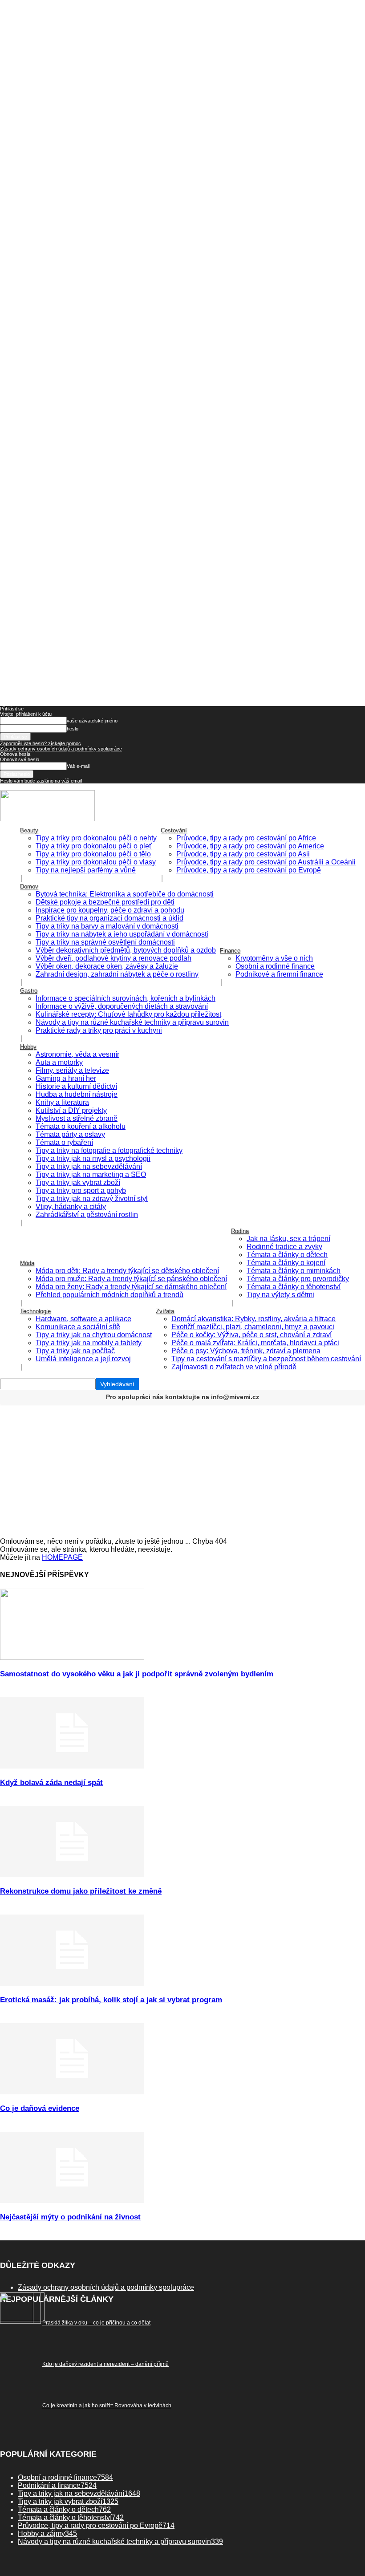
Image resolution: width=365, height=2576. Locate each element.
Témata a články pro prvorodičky (298, 1279)
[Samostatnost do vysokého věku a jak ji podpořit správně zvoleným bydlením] (72, 1657)
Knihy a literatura (62, 1102)
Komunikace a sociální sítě (78, 1327)
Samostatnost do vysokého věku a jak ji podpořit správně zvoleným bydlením (137, 1674)
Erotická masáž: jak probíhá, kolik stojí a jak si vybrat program (111, 2000)
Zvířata (165, 1311)
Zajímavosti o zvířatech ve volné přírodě (234, 1367)
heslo (73, 729)
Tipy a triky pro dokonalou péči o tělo (93, 854)
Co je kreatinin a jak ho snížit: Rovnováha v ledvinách (107, 2406)
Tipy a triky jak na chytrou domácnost (94, 1335)
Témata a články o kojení (286, 1263)
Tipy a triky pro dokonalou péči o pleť (94, 846)
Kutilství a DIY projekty (71, 1110)
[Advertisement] (182, 1471)
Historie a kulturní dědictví (76, 1086)
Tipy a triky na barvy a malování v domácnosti (107, 926)
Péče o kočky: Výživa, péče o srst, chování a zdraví (251, 1335)
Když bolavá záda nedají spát (51, 1783)
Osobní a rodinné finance (275, 966)
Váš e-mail (78, 766)
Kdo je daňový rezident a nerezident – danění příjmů (105, 2364)
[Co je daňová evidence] (72, 2092)
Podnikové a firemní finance (279, 974)
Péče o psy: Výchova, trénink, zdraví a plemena (246, 1351)
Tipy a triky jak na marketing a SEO (91, 1174)
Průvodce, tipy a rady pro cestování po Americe (250, 846)
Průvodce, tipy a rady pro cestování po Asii (243, 854)
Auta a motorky (59, 1062)
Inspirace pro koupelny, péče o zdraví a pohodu (110, 910)
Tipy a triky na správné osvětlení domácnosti (105, 942)
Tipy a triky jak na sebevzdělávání (89, 1166)
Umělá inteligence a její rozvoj (83, 1359)
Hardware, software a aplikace (83, 1319)
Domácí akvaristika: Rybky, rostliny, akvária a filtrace (253, 1319)
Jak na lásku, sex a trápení (288, 1239)
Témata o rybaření (64, 1142)
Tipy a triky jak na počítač (75, 1351)
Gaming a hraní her (66, 1078)
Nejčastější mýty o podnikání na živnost (70, 2217)
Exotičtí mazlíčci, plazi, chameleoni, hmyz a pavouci (253, 1327)
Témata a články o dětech (287, 1255)
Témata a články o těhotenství (294, 1287)
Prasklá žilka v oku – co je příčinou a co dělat (96, 2323)
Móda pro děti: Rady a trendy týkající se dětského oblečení (127, 1271)
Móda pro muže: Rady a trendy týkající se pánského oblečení (131, 1279)
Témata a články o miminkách (294, 1271)
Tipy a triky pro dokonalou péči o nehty (96, 838)
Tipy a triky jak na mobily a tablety (89, 1343)
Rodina (240, 1231)
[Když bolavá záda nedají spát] (72, 1766)
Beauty (29, 830)
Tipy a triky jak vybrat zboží (78, 1183)
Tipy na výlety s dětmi (280, 1295)
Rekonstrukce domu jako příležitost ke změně (81, 1891)
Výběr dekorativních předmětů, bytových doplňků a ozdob (126, 950)
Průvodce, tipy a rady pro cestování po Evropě (249, 870)
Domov (29, 886)
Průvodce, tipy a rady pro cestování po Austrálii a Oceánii (266, 862)
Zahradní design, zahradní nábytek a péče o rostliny (117, 974)
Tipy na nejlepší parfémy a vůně (86, 870)
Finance (230, 951)
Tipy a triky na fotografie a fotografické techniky (109, 1150)
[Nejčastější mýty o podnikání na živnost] (72, 2201)
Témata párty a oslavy (70, 1134)
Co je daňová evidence (40, 2108)
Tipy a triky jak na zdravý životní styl (92, 1199)
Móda (27, 1263)
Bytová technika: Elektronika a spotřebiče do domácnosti (125, 894)
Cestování (174, 830)
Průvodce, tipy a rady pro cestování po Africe (246, 838)
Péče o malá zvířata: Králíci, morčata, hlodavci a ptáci (255, 1343)
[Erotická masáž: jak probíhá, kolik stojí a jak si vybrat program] (72, 1983)
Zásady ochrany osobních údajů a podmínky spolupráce (61, 749)
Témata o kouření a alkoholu (81, 1126)
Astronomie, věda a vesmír (77, 1054)
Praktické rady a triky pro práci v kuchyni (99, 1030)
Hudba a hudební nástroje (77, 1094)
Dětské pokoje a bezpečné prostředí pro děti (105, 902)
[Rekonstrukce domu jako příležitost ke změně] (72, 1875)
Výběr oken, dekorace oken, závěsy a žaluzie (107, 966)
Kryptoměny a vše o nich (274, 958)
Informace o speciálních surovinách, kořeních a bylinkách (126, 998)
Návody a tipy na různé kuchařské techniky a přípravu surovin (132, 1022)
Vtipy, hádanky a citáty (71, 1207)
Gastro (29, 991)
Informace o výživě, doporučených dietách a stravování (122, 1006)
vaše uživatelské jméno (92, 721)
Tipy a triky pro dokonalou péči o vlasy (96, 862)
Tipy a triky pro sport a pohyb (81, 1191)
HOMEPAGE (62, 1557)
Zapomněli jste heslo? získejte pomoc (41, 743)
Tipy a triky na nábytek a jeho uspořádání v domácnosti (122, 934)
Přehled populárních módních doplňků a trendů (109, 1295)
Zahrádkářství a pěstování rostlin (87, 1215)
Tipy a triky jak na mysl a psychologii (93, 1158)
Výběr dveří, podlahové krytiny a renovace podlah (114, 958)
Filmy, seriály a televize (72, 1070)
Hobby (28, 1047)
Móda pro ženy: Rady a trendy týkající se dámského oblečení (131, 1287)
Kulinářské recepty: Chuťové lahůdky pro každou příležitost (128, 1014)
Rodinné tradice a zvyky (284, 1247)
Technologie (35, 1311)
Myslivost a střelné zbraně (77, 1118)
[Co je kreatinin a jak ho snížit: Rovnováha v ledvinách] (20, 2321)
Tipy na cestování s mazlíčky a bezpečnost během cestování (266, 1359)
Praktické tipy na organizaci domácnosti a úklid (109, 918)
